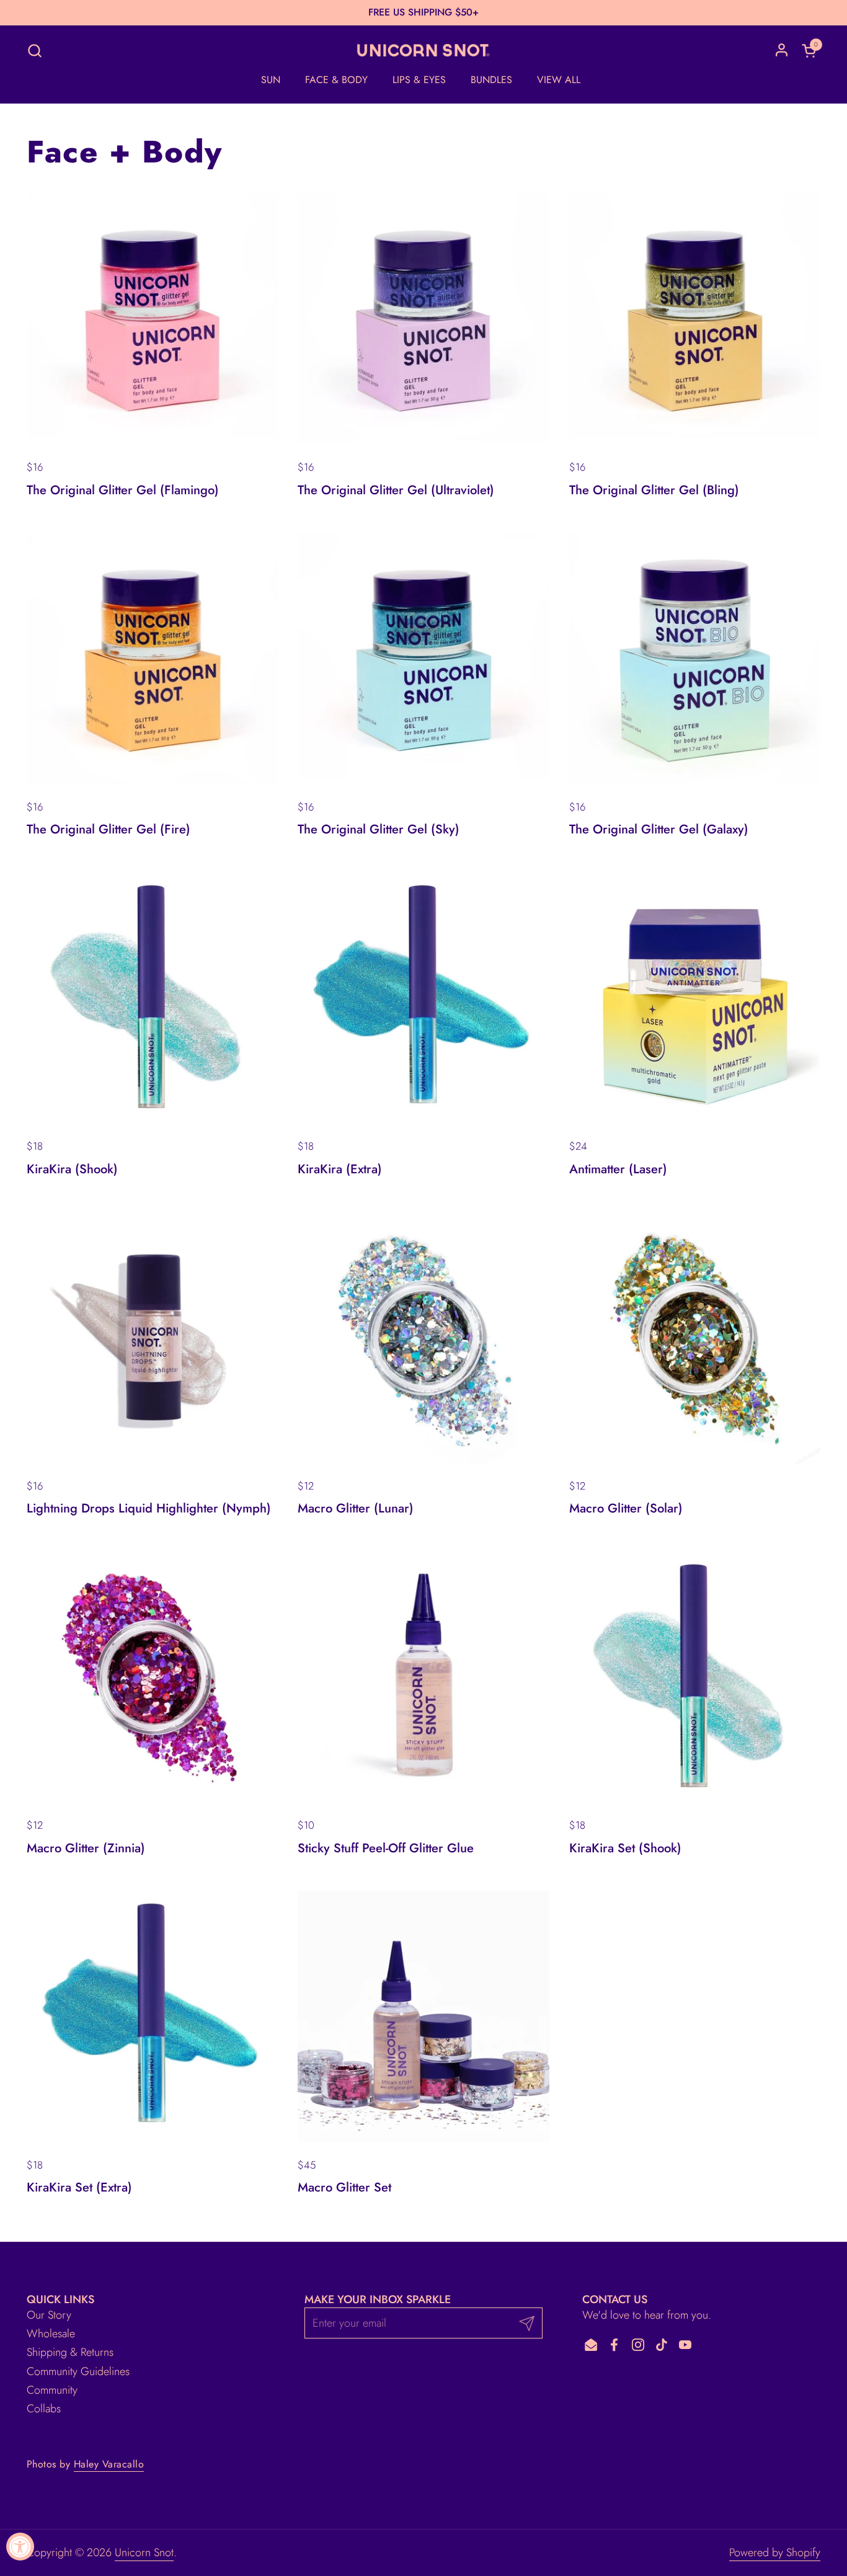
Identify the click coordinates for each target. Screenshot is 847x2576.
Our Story (49, 2315)
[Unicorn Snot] (423, 50)
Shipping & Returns (70, 2352)
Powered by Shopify (775, 2552)
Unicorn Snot (144, 2552)
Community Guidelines (78, 2371)
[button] (34, 51)
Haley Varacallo (109, 2464)
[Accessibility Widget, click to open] (20, 2547)
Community (52, 2390)
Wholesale (51, 2334)
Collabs (44, 2409)
